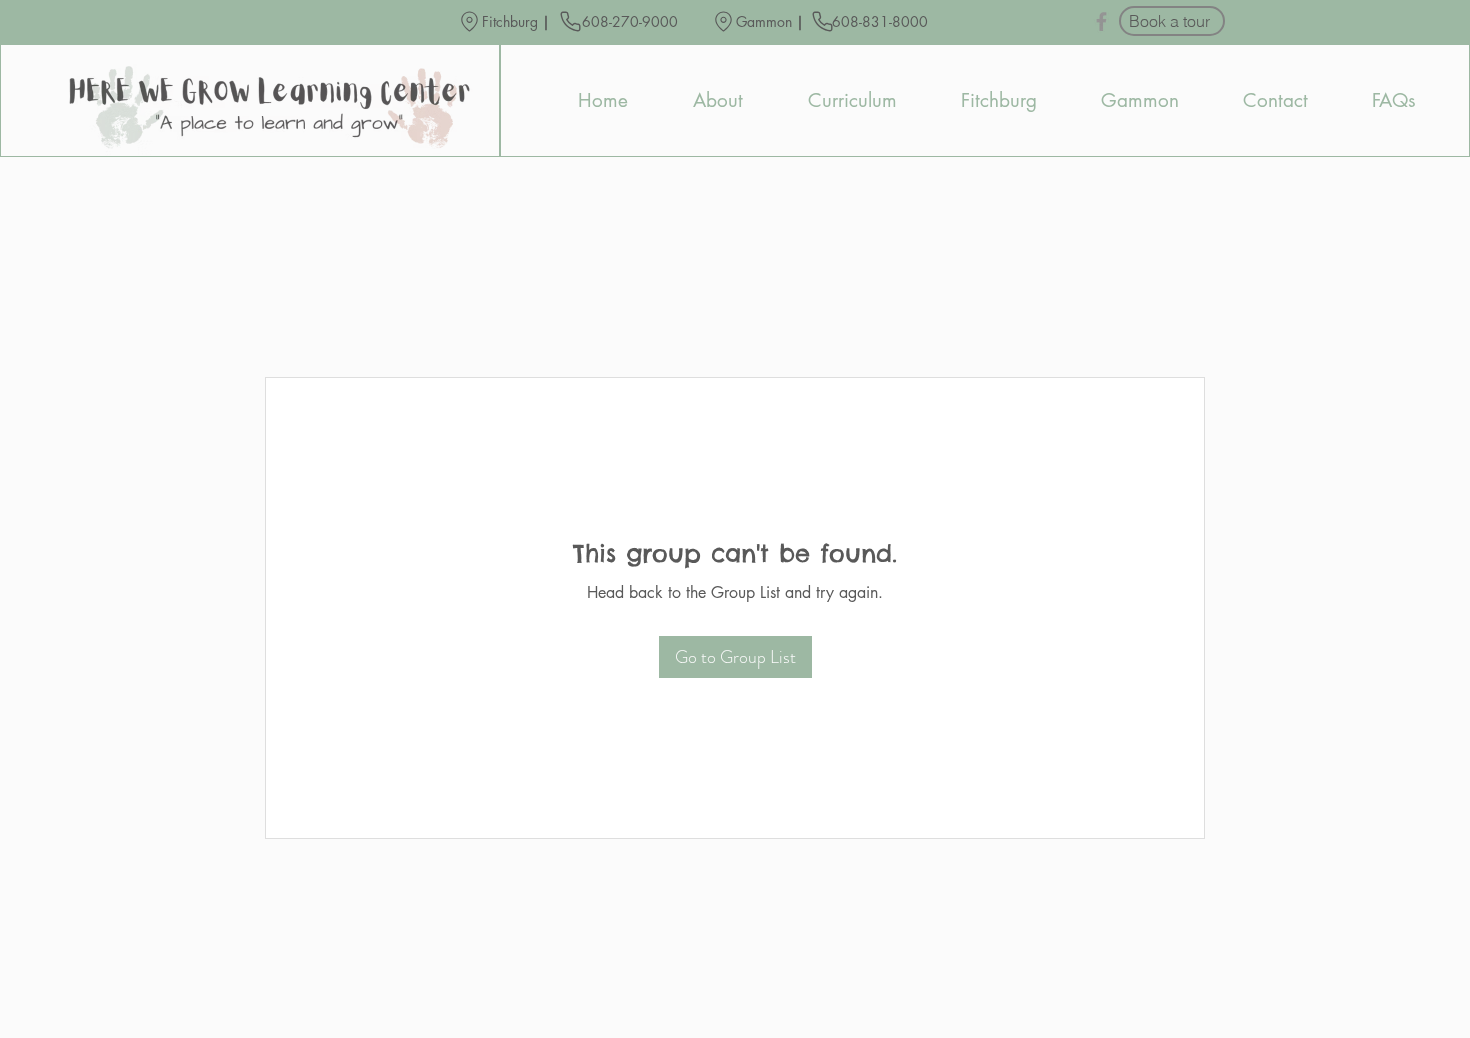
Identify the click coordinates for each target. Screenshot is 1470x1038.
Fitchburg (510, 21)
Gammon (764, 21)
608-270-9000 (630, 21)
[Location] (469, 21)
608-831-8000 (882, 21)
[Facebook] (1101, 21)
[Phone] (570, 21)
